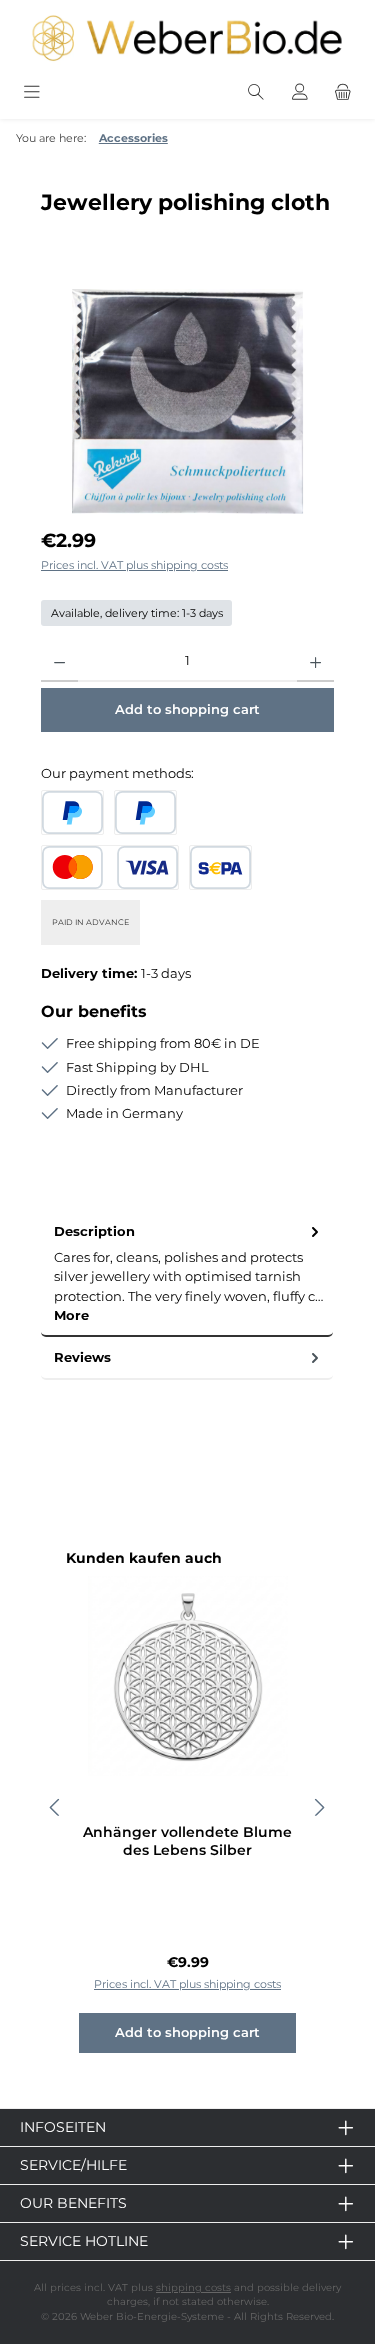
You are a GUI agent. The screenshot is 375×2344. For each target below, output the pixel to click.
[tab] (187, 1274)
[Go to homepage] (187, 38)
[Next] (319, 1807)
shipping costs (193, 2287)
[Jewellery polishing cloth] (187, 401)
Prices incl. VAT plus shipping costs (134, 565)
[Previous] (56, 1807)
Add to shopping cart (187, 709)
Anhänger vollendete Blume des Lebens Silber (187, 1841)
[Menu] (32, 92)
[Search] (256, 92)
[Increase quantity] (315, 662)
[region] (187, 401)
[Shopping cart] (343, 92)
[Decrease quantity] (59, 662)
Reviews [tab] (82, 1357)
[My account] (300, 92)
